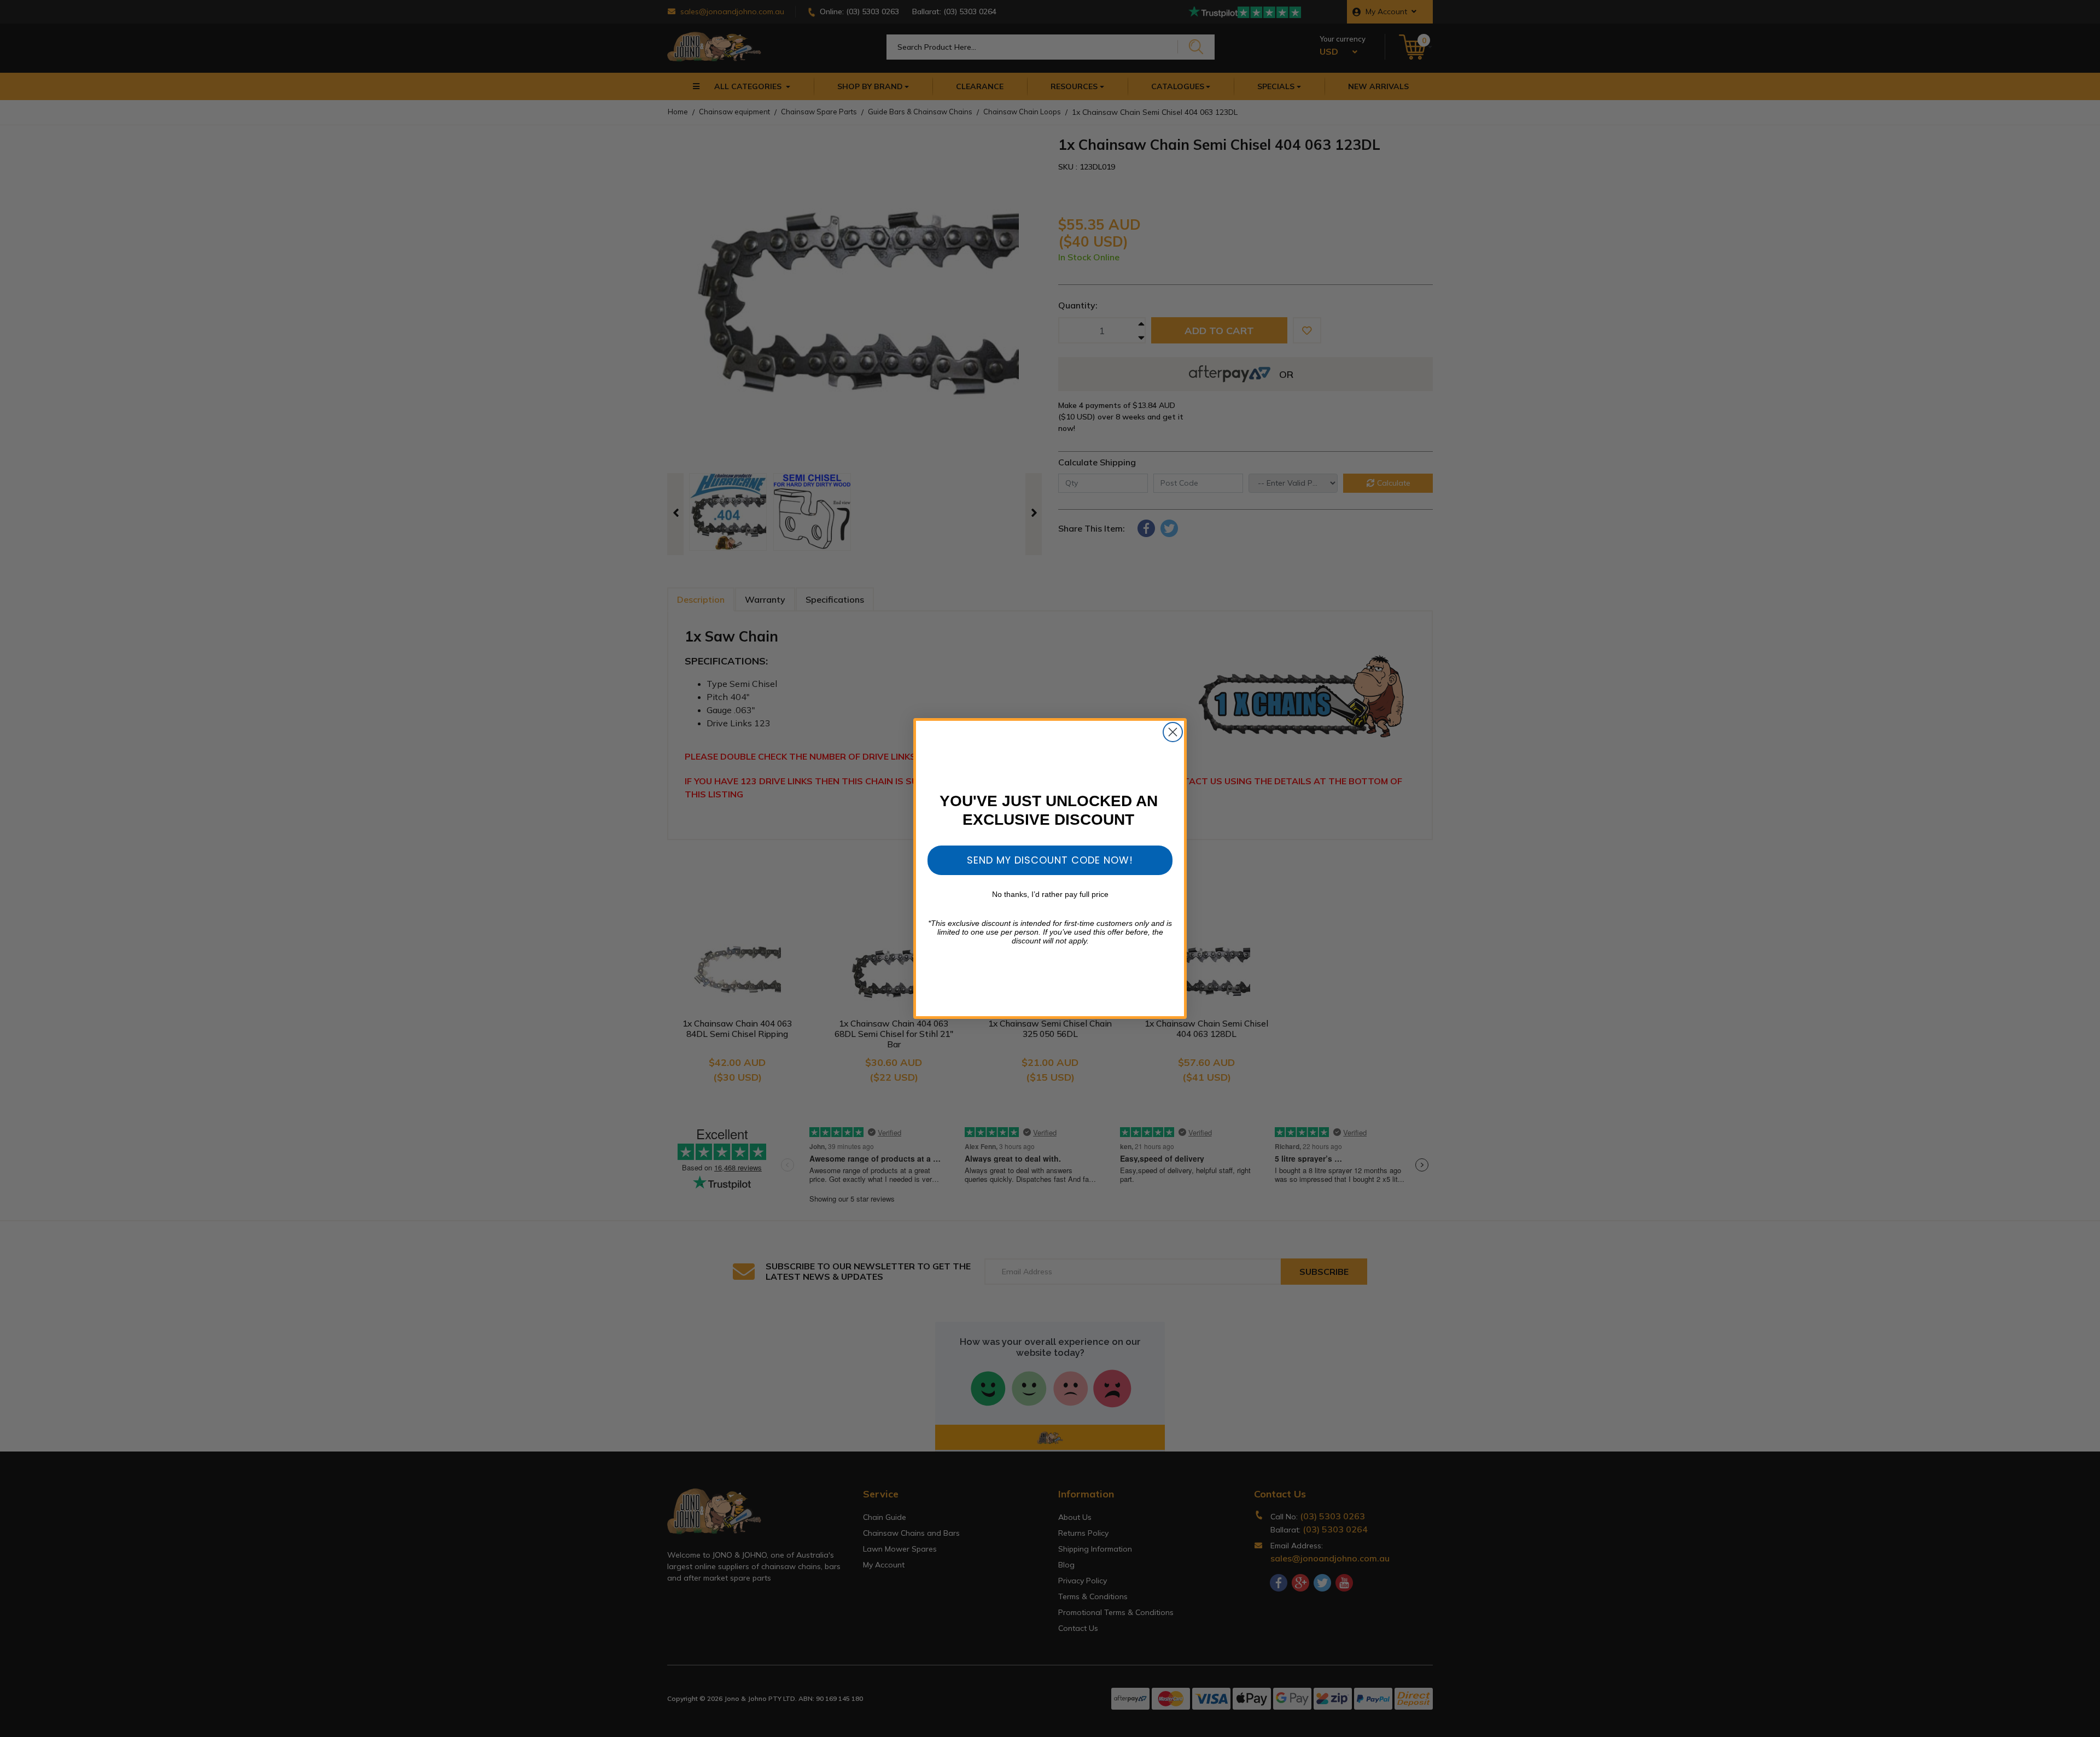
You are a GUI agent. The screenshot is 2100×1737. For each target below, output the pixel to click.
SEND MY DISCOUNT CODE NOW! (1050, 860)
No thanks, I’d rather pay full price (1050, 894)
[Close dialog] (1173, 732)
